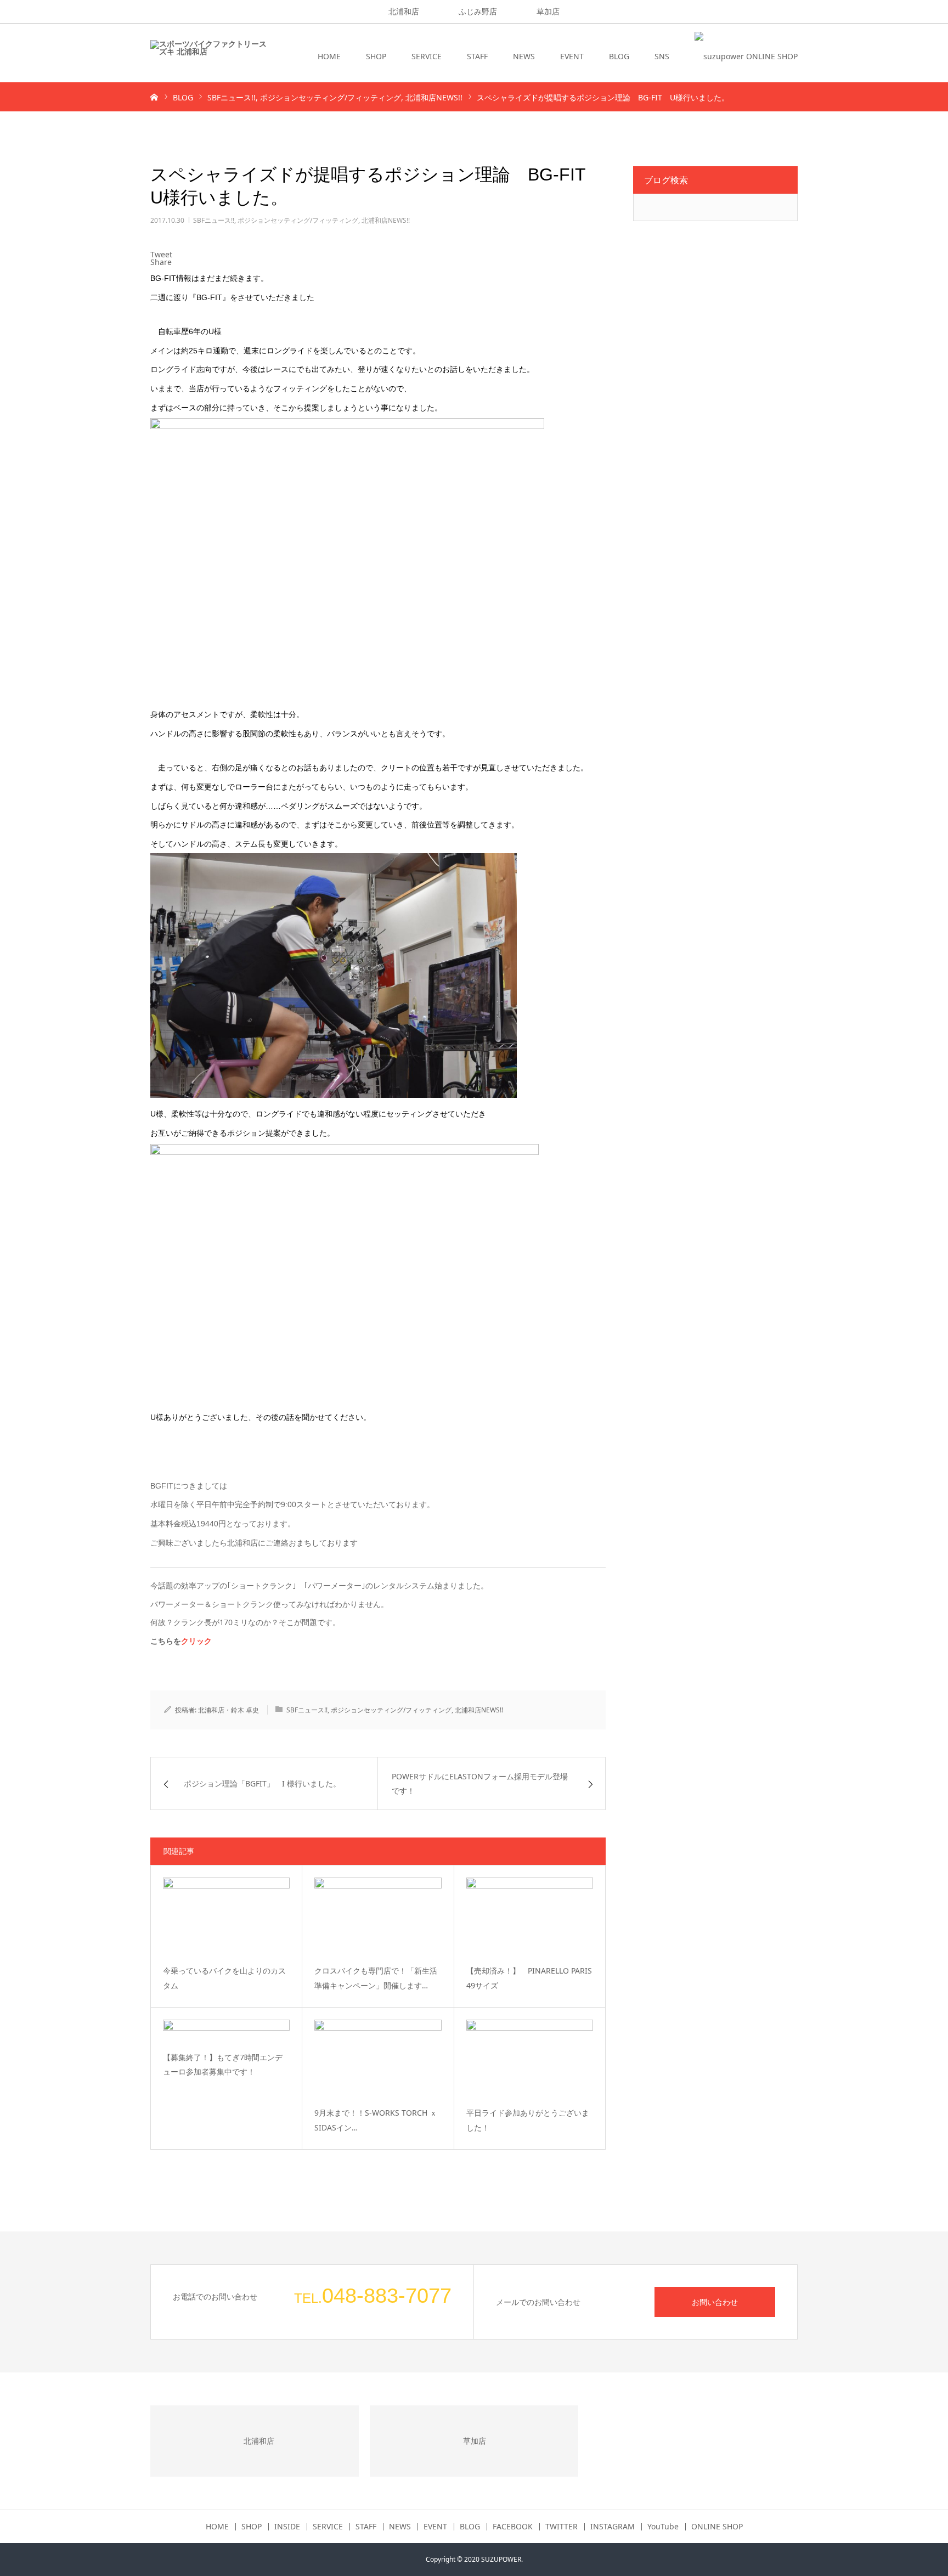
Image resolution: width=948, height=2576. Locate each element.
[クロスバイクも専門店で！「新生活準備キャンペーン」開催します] (378, 1917)
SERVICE (427, 56)
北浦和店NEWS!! (386, 220)
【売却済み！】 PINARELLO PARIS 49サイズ (529, 1978)
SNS (662, 56)
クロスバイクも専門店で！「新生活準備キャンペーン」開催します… (376, 1978)
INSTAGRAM (613, 2527)
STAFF (477, 56)
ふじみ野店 (478, 11)
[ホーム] (154, 97)
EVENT (572, 56)
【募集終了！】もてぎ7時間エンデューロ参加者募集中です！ (223, 2065)
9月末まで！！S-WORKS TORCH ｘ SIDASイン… (376, 2120)
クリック (196, 1641)
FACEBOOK (513, 2527)
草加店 (548, 11)
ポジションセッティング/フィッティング (298, 220)
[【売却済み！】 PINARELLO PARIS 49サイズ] (530, 1917)
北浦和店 (404, 11)
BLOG (619, 56)
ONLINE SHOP (717, 2527)
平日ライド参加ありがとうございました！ (528, 2120)
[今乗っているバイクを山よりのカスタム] (226, 1917)
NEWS (524, 56)
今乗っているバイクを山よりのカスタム (224, 1978)
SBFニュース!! (214, 220)
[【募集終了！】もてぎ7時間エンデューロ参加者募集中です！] (226, 2031)
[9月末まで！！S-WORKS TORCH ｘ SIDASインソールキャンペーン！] (378, 2059)
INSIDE (287, 2527)
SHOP (376, 56)
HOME (329, 56)
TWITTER (562, 2527)
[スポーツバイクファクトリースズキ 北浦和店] (208, 57)
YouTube (663, 2527)
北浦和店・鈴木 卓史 (228, 1710)
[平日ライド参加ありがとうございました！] (530, 2059)
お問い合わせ (715, 2302)
